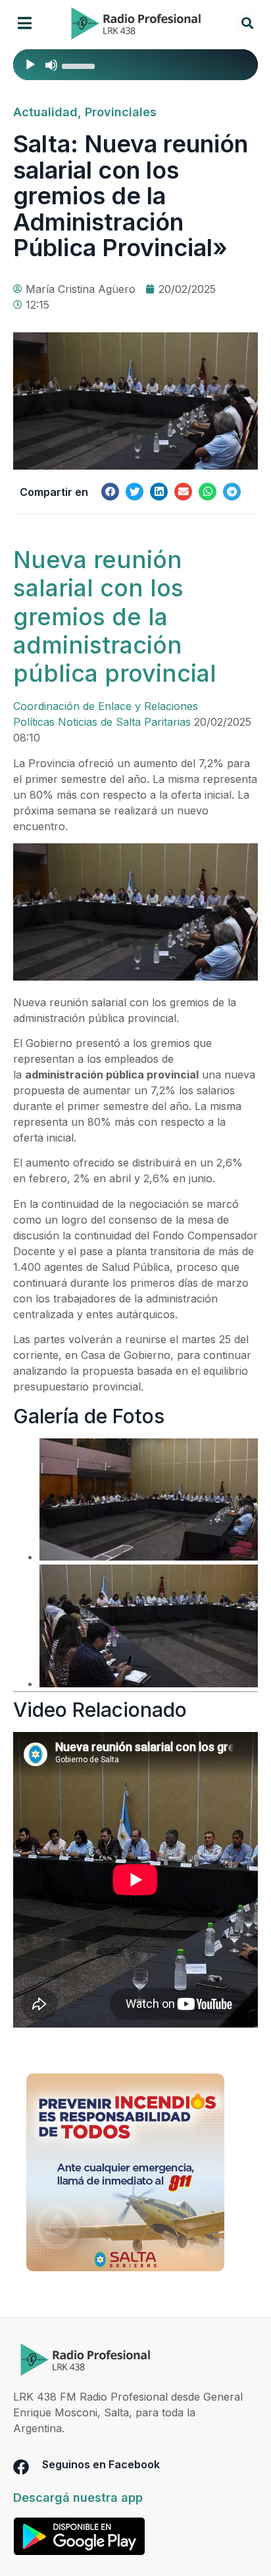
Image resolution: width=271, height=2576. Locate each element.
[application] (135, 65)
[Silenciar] (51, 65)
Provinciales (121, 112)
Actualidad (45, 112)
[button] (25, 23)
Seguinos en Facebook (101, 2464)
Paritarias (167, 722)
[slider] (80, 65)
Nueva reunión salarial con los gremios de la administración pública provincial (115, 616)
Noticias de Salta (99, 722)
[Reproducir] (30, 65)
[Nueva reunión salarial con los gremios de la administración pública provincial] (135, 977)
